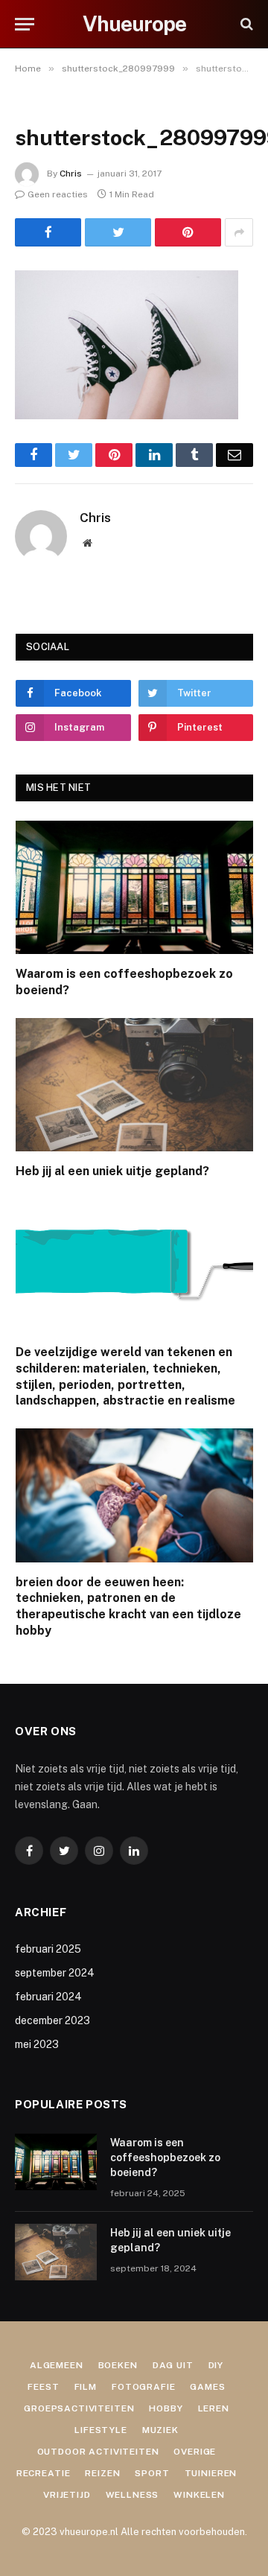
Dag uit (173, 2365)
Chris (71, 174)
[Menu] (25, 24)
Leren (214, 2408)
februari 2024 (48, 1997)
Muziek (160, 2430)
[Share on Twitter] (118, 232)
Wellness (133, 2495)
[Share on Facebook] (48, 232)
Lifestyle (101, 2430)
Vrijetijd (67, 2495)
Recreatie (44, 2473)
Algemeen (57, 2365)
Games (207, 2387)
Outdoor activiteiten (98, 2452)
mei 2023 (37, 2044)
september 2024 (55, 1973)
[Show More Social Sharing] (239, 232)
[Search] (245, 24)
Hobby (166, 2408)
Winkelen (199, 2495)
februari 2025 (48, 1949)
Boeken (118, 2365)
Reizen (102, 2473)
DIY (216, 2365)
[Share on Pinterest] (188, 232)
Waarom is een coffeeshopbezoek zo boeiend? (165, 2157)
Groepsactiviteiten (79, 2408)
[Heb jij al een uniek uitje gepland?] (134, 1085)
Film (86, 2387)
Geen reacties (58, 194)
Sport (152, 2473)
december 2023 (52, 2020)
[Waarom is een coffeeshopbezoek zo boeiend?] (134, 887)
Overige (195, 2452)
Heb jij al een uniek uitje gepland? (112, 1171)
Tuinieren (211, 2473)
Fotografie (143, 2387)
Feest (43, 2387)
